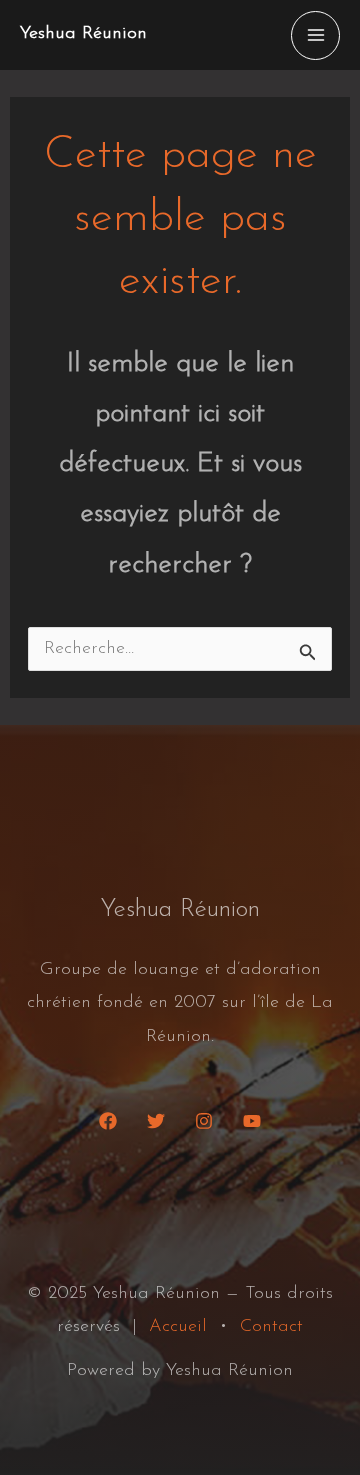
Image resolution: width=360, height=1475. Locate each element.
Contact (271, 1327)
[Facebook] (108, 1121)
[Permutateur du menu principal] (315, 35)
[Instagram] (204, 1121)
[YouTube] (252, 1121)
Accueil (178, 1327)
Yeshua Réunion (83, 34)
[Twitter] (156, 1121)
